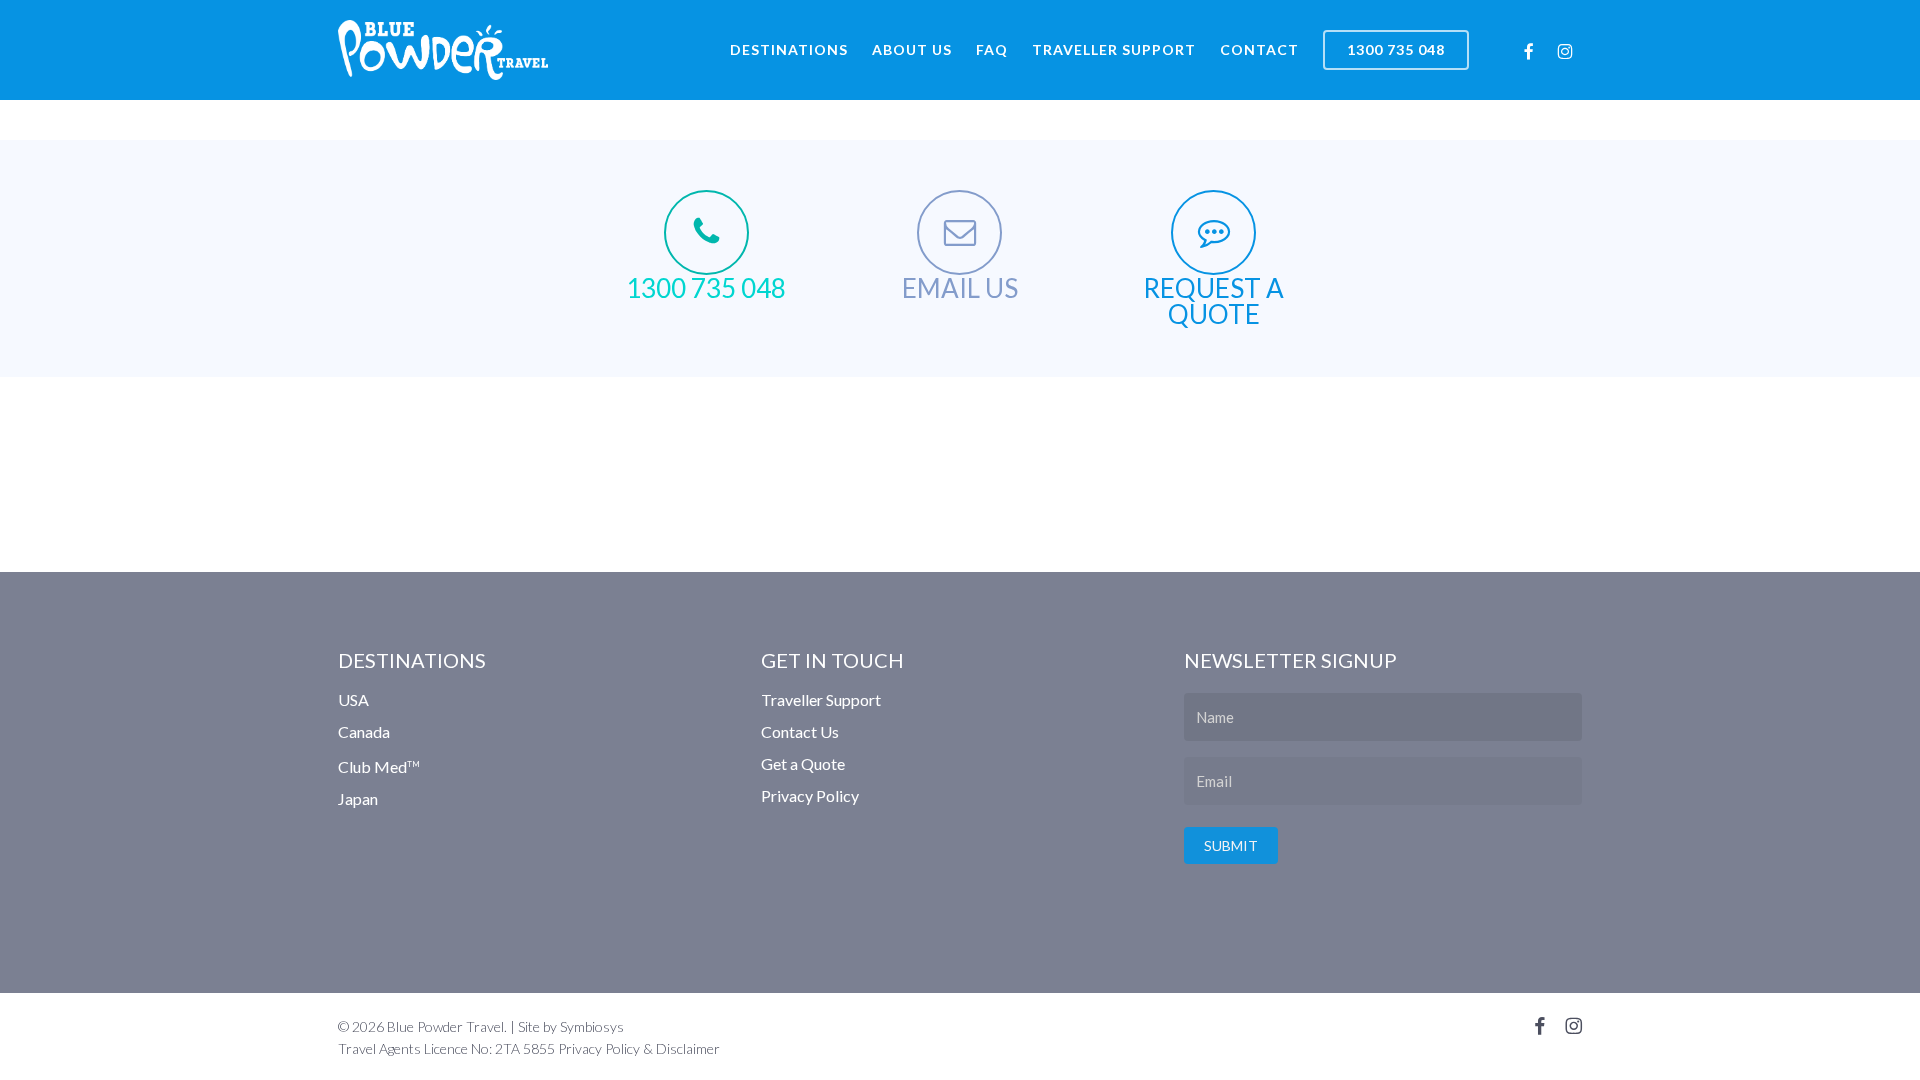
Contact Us (800, 731)
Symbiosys (592, 1026)
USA (353, 701)
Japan (358, 798)
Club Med (379, 766)
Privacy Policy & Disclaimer (639, 1048)
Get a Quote (803, 763)
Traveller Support (821, 701)
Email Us (960, 288)
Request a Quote (1213, 301)
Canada (364, 731)
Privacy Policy (810, 795)
